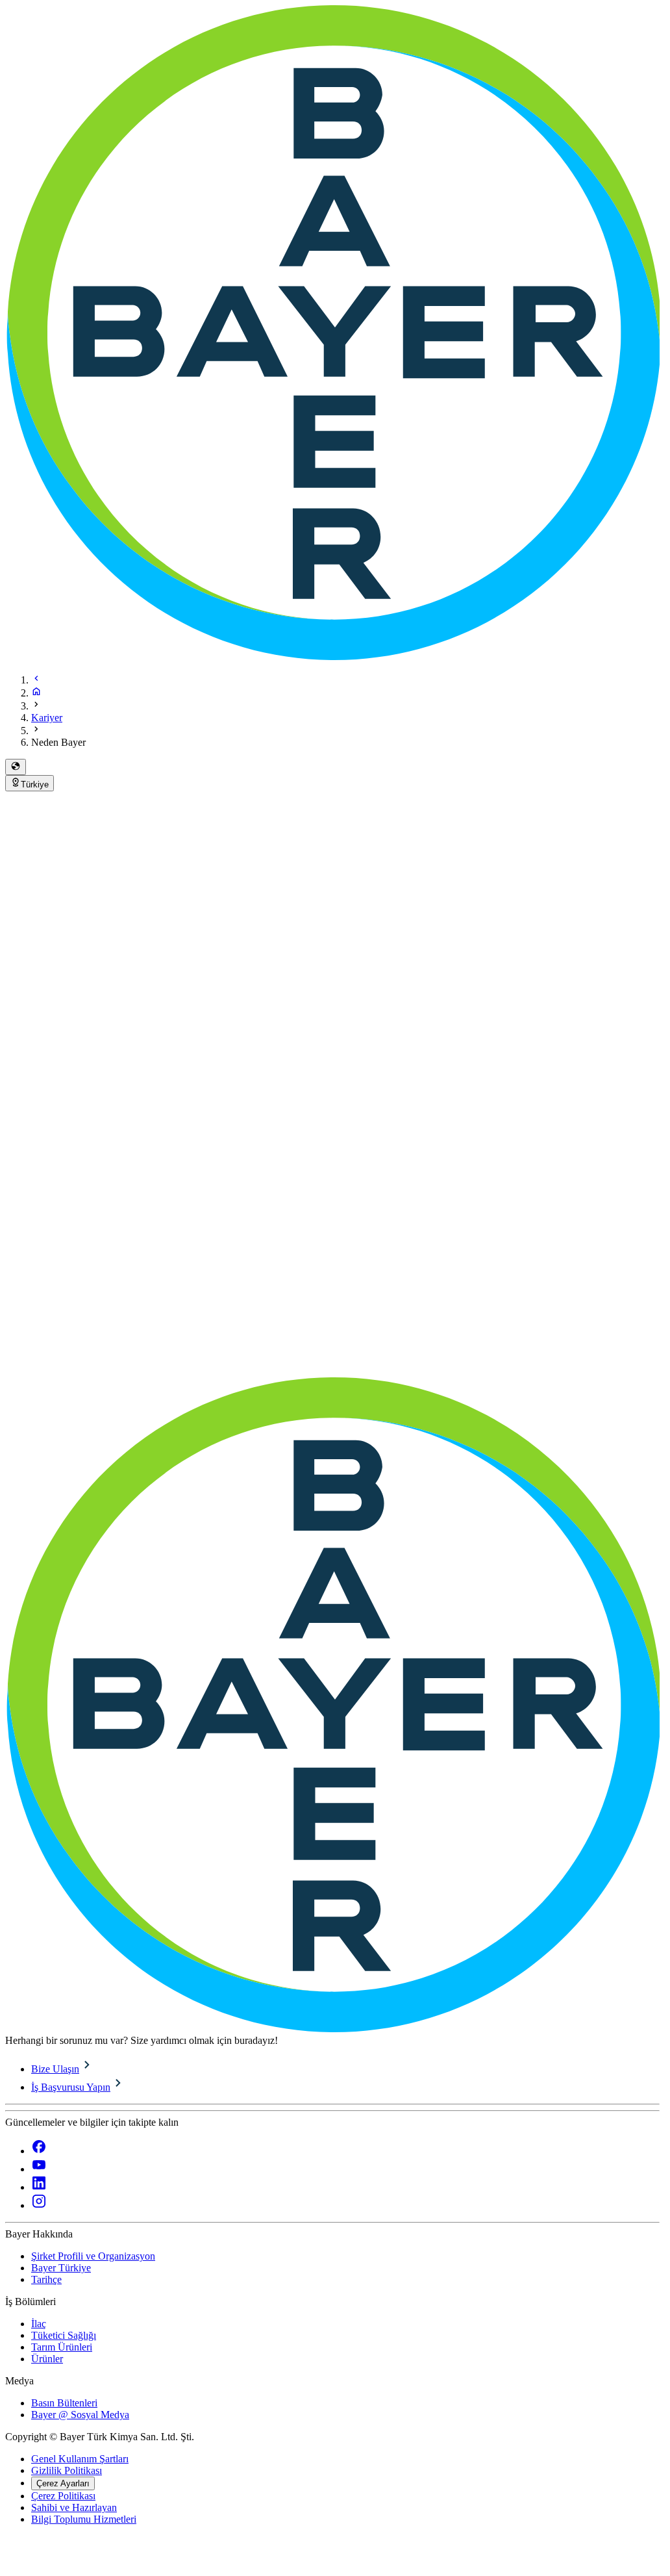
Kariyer (47, 718)
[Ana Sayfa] (36, 693)
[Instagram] (39, 2205)
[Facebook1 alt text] (39, 2151)
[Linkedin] (39, 2187)
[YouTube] (39, 2169)
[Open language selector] (16, 767)
